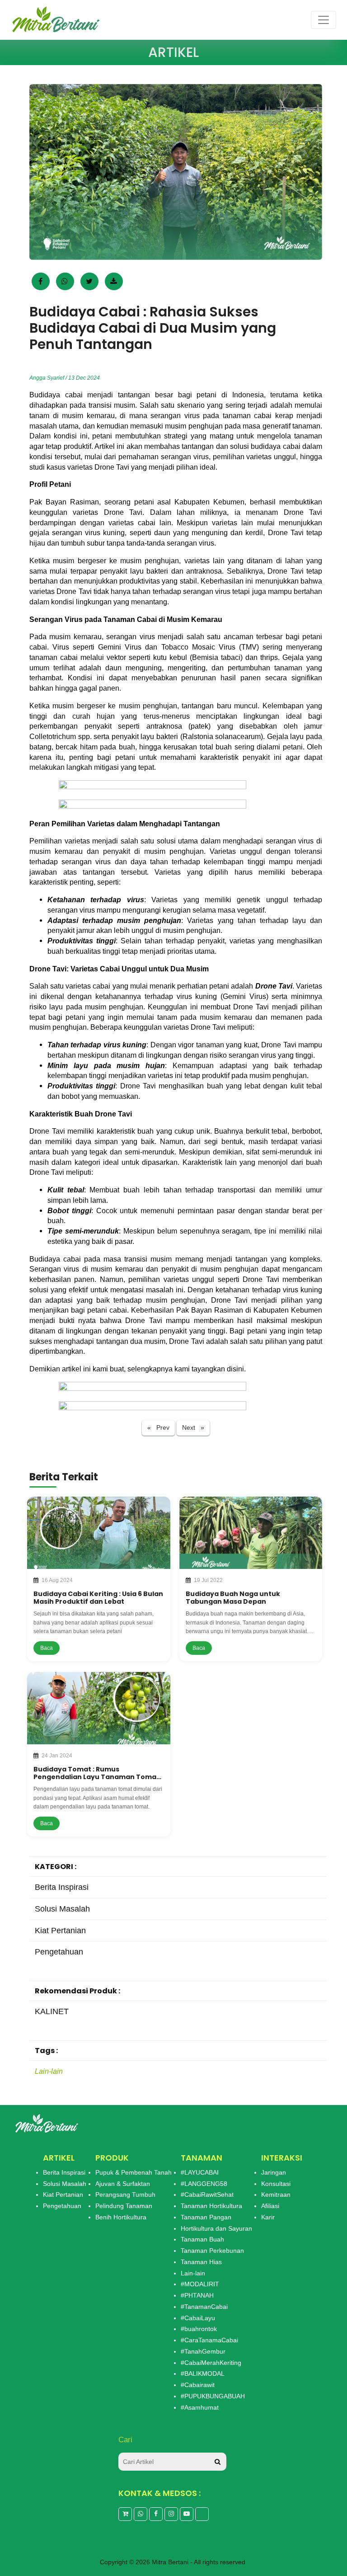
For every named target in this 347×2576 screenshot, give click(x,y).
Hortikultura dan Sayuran (216, 2228)
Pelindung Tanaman (124, 2206)
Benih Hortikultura (121, 2217)
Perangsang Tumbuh (125, 2195)
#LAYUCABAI (200, 2172)
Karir (268, 2217)
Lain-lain (49, 2071)
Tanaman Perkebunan (212, 2251)
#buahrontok (199, 2329)
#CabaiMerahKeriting (211, 2363)
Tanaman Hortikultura (211, 2206)
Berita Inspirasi (64, 2172)
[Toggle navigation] (324, 20)
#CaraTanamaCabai (209, 2340)
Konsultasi (276, 2184)
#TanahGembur (203, 2351)
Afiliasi (270, 2206)
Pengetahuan (62, 2206)
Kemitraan (276, 2195)
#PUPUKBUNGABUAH (213, 2396)
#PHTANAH (197, 2295)
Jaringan (274, 2172)
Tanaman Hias (201, 2262)
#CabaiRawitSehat (207, 2195)
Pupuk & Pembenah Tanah (134, 2172)
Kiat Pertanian (63, 2195)
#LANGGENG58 (204, 2184)
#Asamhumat (200, 2407)
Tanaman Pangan (206, 2217)
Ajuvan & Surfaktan (123, 2184)
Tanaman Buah (202, 2239)
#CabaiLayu (198, 2318)
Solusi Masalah (65, 2184)
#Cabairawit (198, 2385)
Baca (47, 1648)
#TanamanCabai (204, 2307)
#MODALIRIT (200, 2284)
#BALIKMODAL (203, 2373)
